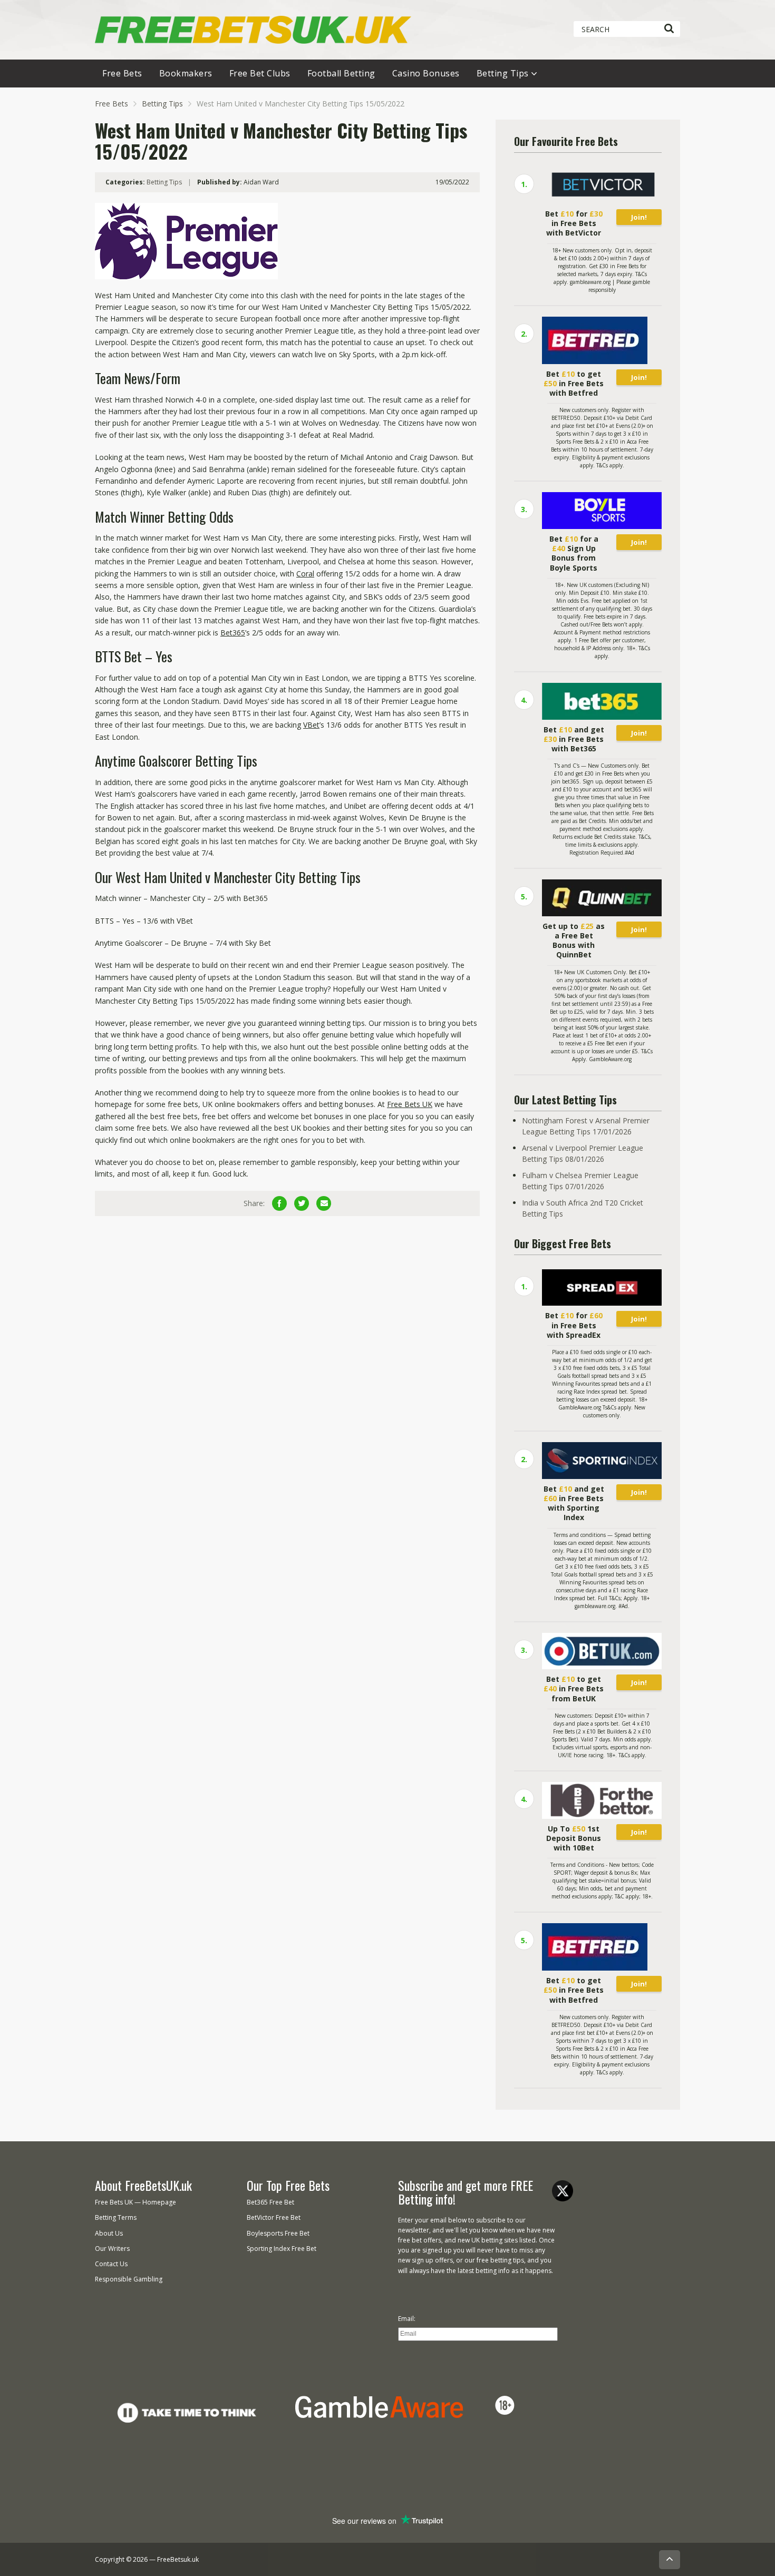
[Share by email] (324, 1203)
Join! (639, 217)
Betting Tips (503, 73)
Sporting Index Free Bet (282, 2249)
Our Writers (112, 2249)
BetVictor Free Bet (274, 2217)
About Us (109, 2233)
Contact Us (111, 2264)
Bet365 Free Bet (270, 2202)
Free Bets (122, 73)
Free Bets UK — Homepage (135, 2202)
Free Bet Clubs (260, 73)
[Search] (669, 29)
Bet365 (233, 633)
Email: (407, 2319)
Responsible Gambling (129, 2279)
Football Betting (341, 73)
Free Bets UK (410, 1104)
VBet (311, 725)
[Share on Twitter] (302, 1203)
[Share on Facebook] (279, 1203)
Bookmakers (186, 73)
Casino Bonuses (426, 73)
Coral (305, 574)
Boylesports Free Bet (278, 2233)
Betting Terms (116, 2217)
